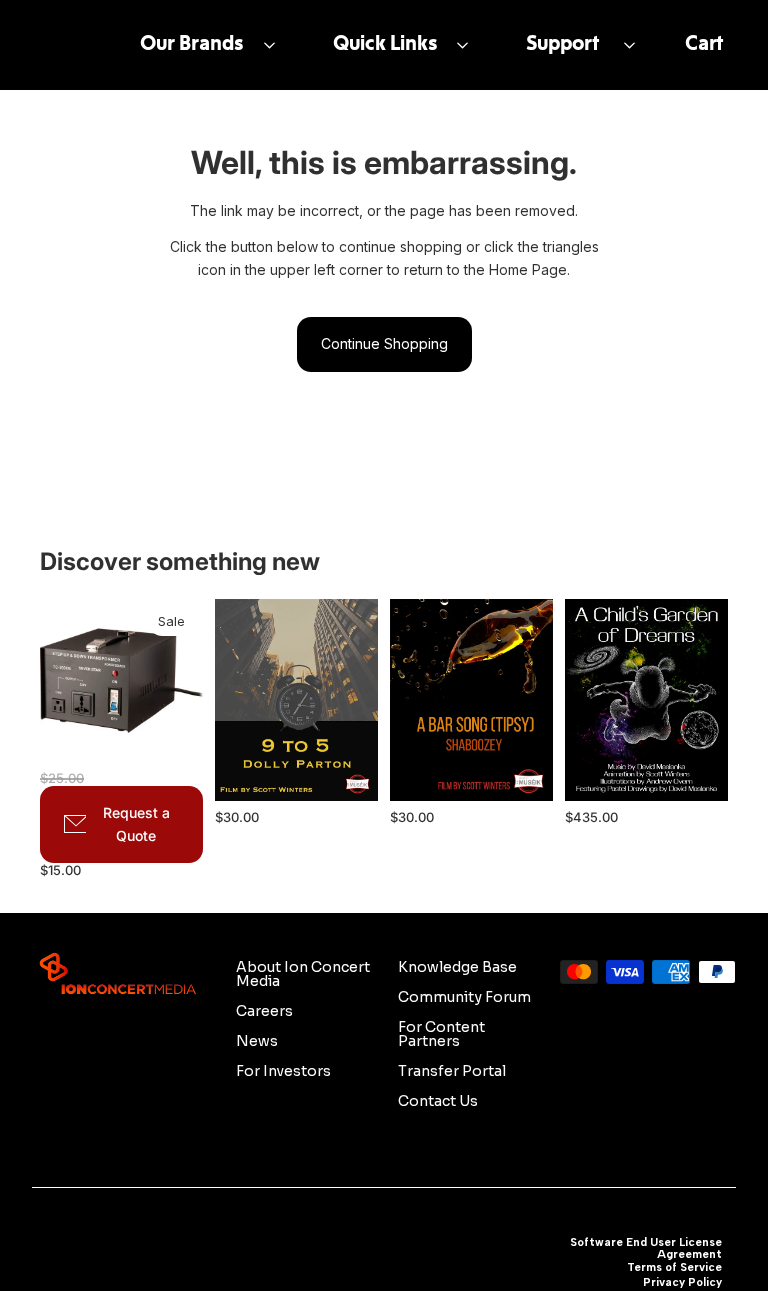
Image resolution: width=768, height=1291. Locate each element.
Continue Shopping (384, 343)
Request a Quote (136, 824)
